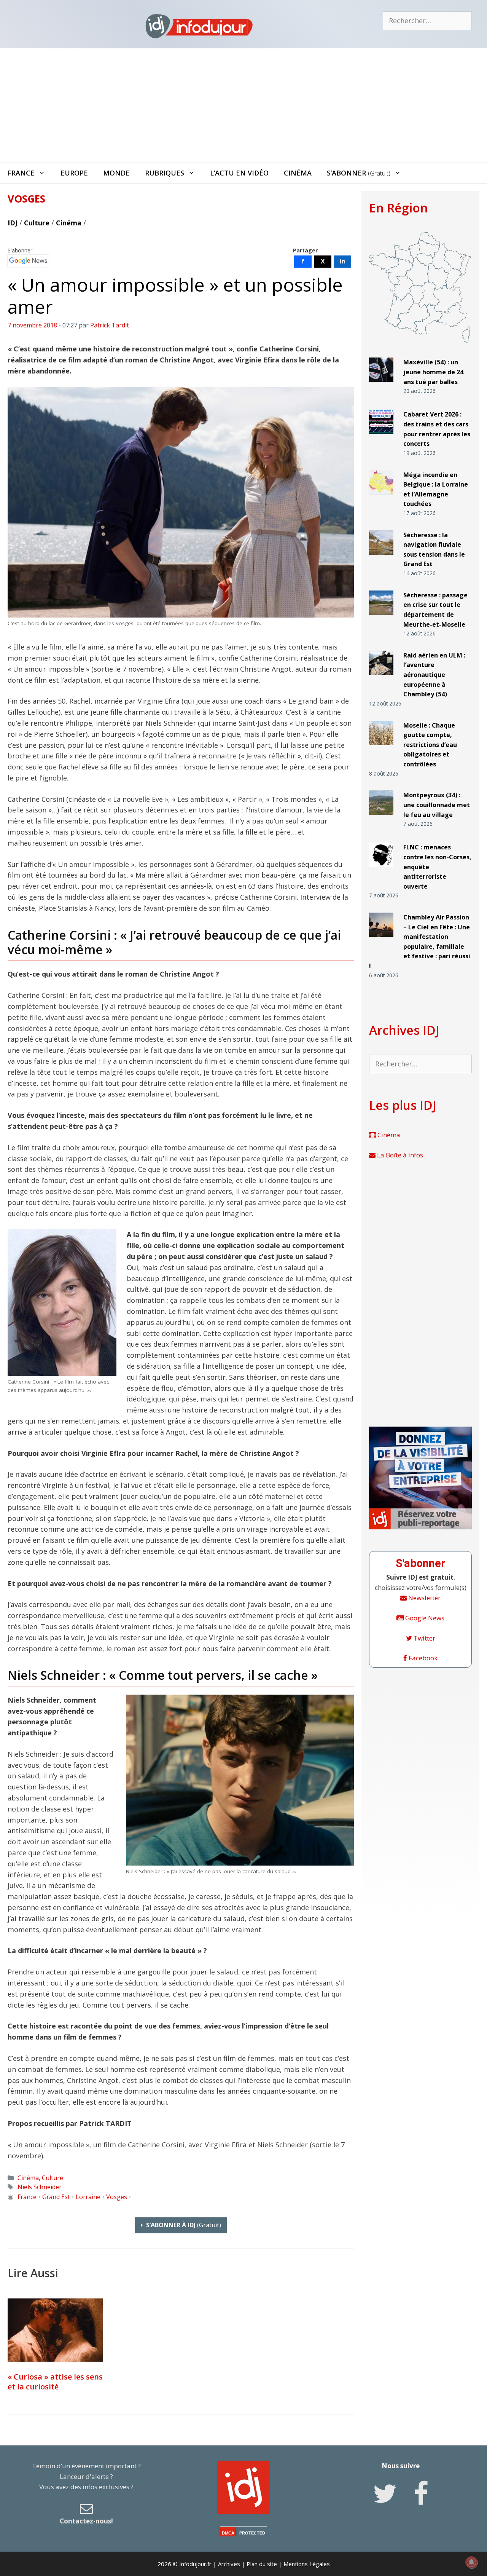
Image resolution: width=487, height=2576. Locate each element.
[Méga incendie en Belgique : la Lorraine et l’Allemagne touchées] (381, 497)
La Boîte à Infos (399, 1155)
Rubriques (165, 173)
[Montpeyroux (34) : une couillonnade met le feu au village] (381, 818)
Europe (74, 173)
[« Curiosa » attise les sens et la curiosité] (55, 2330)
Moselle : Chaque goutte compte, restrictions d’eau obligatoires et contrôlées (430, 745)
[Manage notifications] (471, 2562)
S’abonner (359, 173)
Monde (116, 173)
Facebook (422, 1658)
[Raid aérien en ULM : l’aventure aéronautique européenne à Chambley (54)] (381, 678)
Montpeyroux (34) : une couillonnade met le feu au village (437, 805)
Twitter (424, 1638)
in (343, 261)
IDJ (13, 223)
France (21, 173)
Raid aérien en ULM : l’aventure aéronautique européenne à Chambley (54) (434, 675)
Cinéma (298, 173)
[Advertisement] (243, 105)
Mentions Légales (307, 2564)
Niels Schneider (40, 2187)
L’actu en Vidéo (239, 173)
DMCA (228, 2533)
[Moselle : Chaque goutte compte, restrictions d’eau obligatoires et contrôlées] (381, 748)
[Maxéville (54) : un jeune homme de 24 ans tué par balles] (381, 385)
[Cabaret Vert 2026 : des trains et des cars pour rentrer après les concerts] (381, 437)
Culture (37, 223)
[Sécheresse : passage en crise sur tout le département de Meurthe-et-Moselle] (381, 618)
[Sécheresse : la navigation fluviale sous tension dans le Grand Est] (381, 558)
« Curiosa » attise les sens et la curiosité (55, 2382)
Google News (424, 1618)
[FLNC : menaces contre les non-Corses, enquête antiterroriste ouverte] (381, 870)
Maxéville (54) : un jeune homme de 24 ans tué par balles (433, 372)
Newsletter (424, 1598)
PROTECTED (252, 2533)
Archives (229, 2564)
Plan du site (262, 2564)
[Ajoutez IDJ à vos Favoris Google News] (28, 261)
